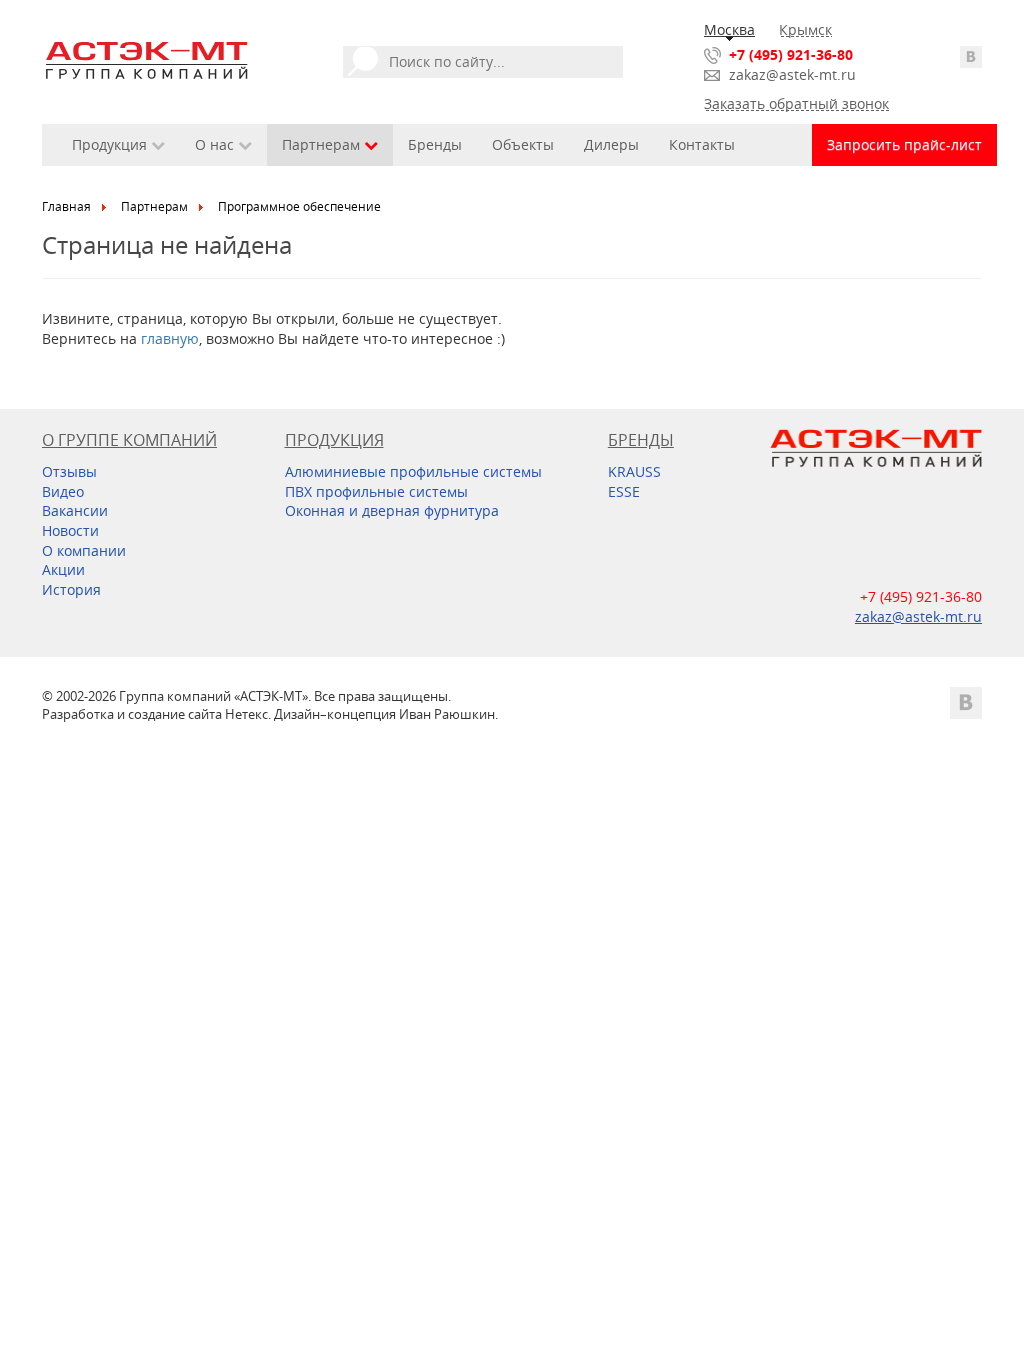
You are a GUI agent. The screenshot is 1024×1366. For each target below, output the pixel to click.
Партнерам (154, 206)
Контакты (702, 144)
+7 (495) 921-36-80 (791, 54)
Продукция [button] (111, 144)
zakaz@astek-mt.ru (792, 74)
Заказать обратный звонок (796, 103)
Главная (66, 206)
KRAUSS (634, 471)
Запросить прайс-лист (904, 144)
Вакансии (75, 510)
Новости (70, 530)
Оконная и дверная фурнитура (392, 510)
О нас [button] (216, 144)
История (71, 589)
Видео (63, 491)
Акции (63, 569)
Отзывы (69, 471)
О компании (84, 550)
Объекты (523, 144)
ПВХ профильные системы (376, 491)
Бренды (435, 144)
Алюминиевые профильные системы (413, 471)
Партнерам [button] (323, 144)
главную (170, 338)
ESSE (624, 491)
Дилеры (611, 144)
